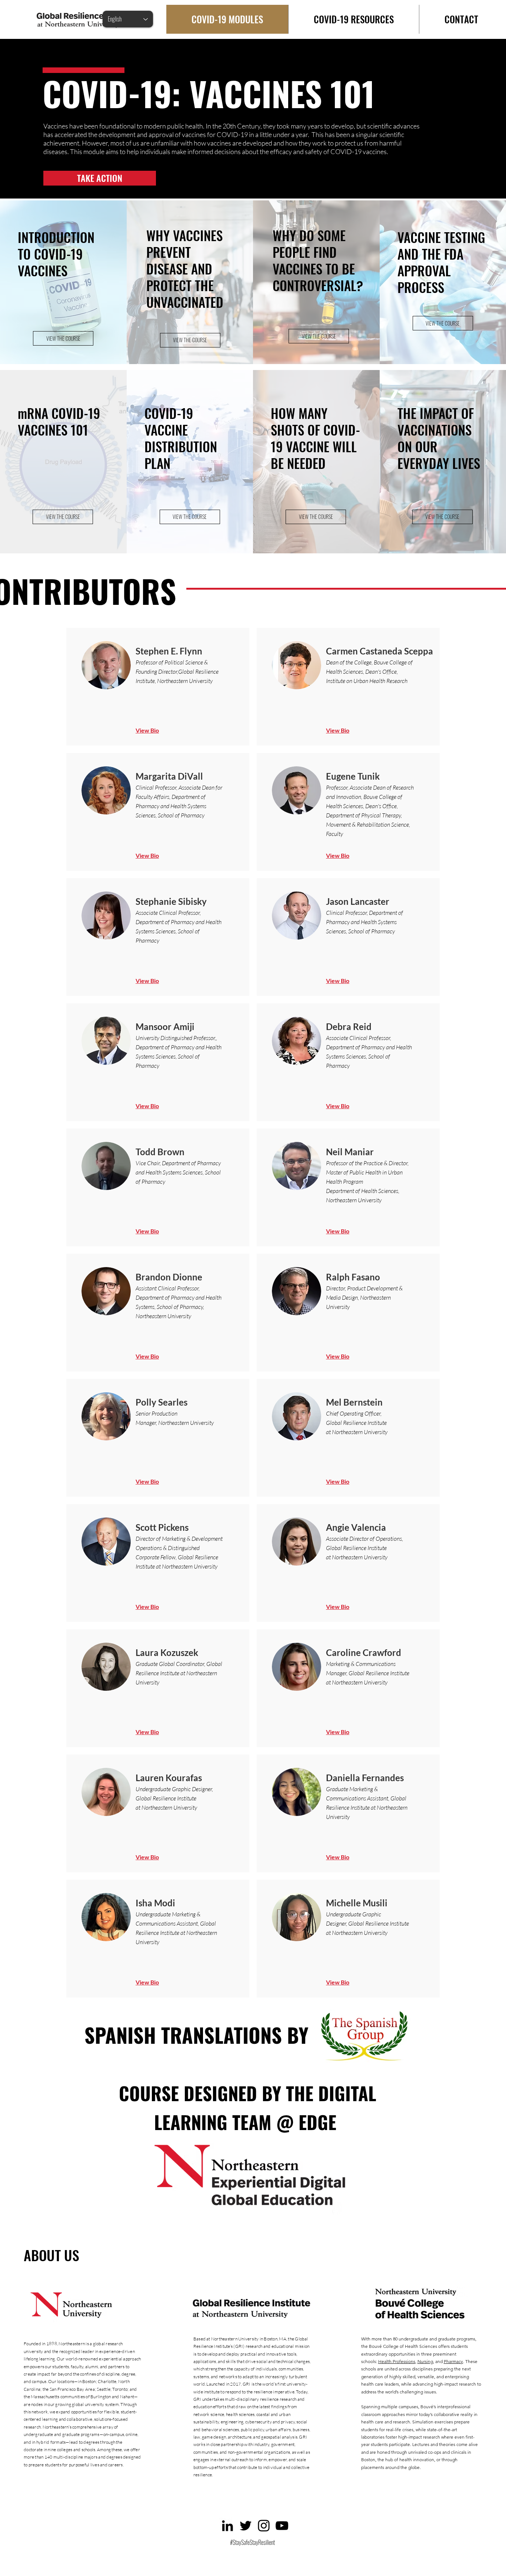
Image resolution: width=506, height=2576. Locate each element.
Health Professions (397, 2361)
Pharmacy (453, 2361)
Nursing (425, 2361)
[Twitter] (246, 2526)
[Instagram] (264, 2526)
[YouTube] (282, 2526)
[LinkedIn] (227, 2526)
